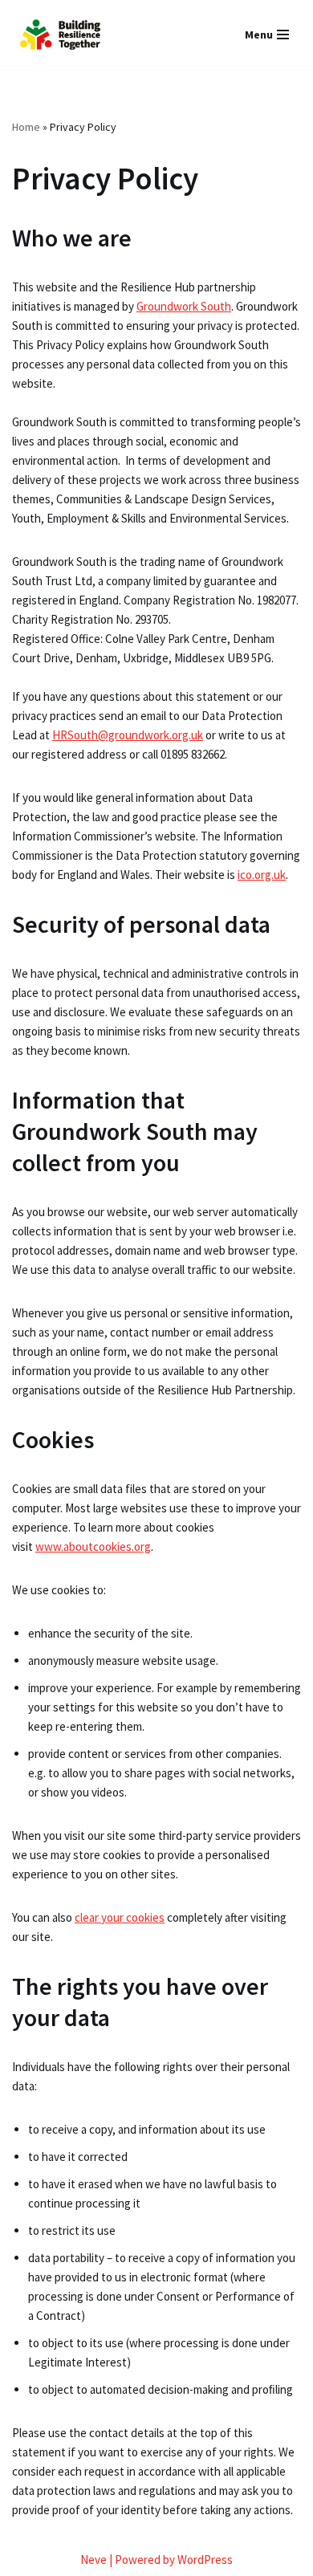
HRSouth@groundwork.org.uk (128, 735)
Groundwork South (184, 306)
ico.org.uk (262, 875)
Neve (93, 2560)
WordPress (205, 2560)
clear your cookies (120, 1917)
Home (26, 127)
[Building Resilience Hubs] (60, 35)
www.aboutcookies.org (93, 1546)
